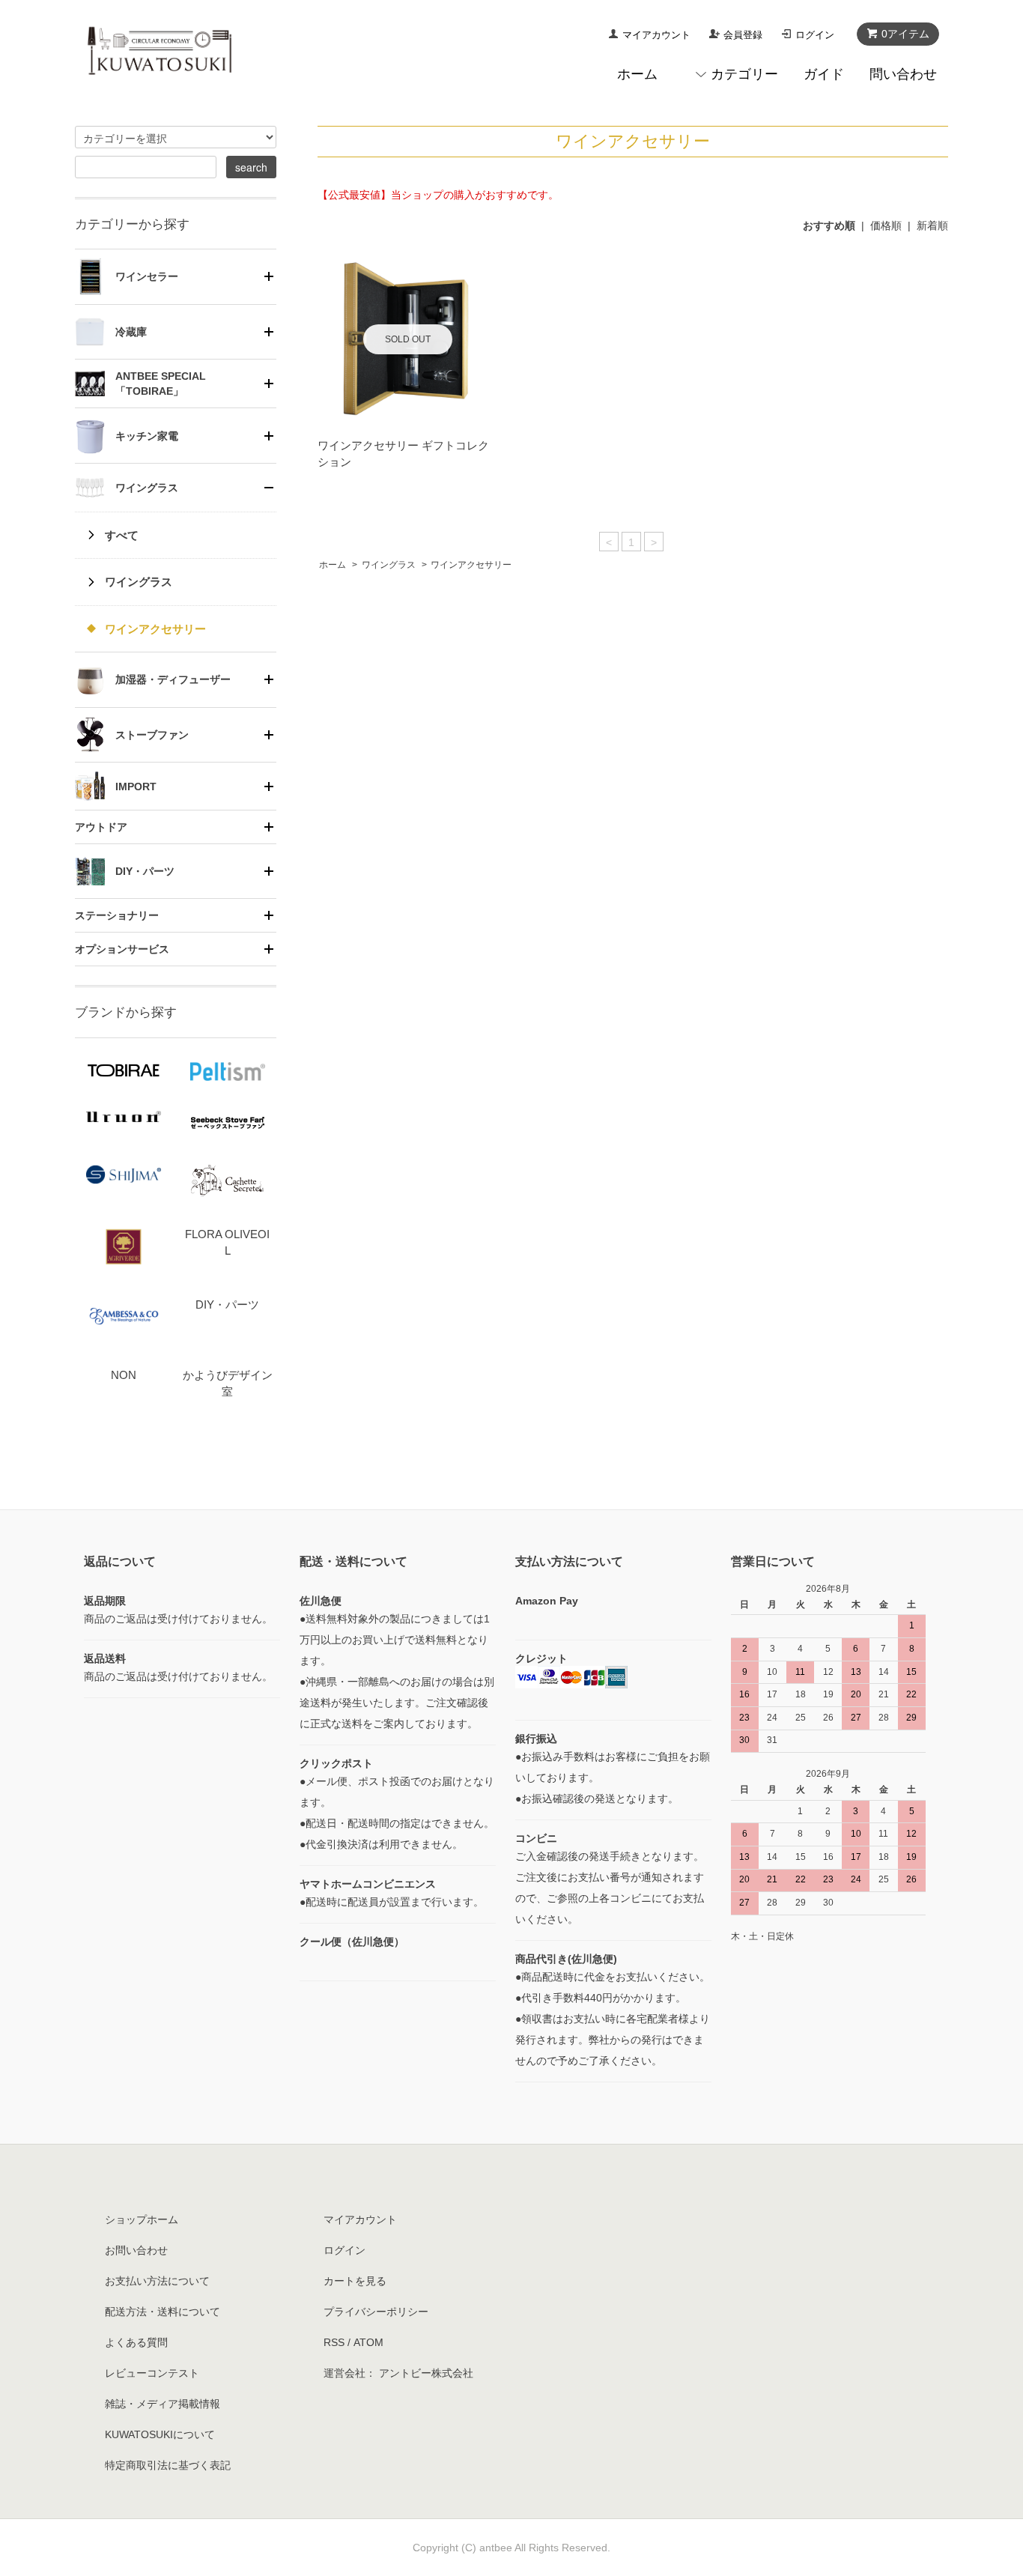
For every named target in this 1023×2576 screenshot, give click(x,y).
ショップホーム (142, 2219)
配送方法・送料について (163, 2312)
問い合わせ (903, 74)
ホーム (637, 74)
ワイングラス (389, 565)
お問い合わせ (136, 2250)
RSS (334, 2342)
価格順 (886, 225)
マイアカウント (656, 35)
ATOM (368, 2342)
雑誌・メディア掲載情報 (163, 2404)
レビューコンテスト (152, 2373)
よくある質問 (136, 2342)
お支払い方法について (157, 2281)
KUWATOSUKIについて (160, 2434)
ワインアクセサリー (471, 565)
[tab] (176, 276)
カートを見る (355, 2281)
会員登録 (743, 35)
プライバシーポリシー (376, 2312)
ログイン (815, 35)
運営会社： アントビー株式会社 (398, 2373)
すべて (122, 535)
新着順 (932, 225)
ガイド (824, 74)
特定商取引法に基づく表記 (168, 2465)
